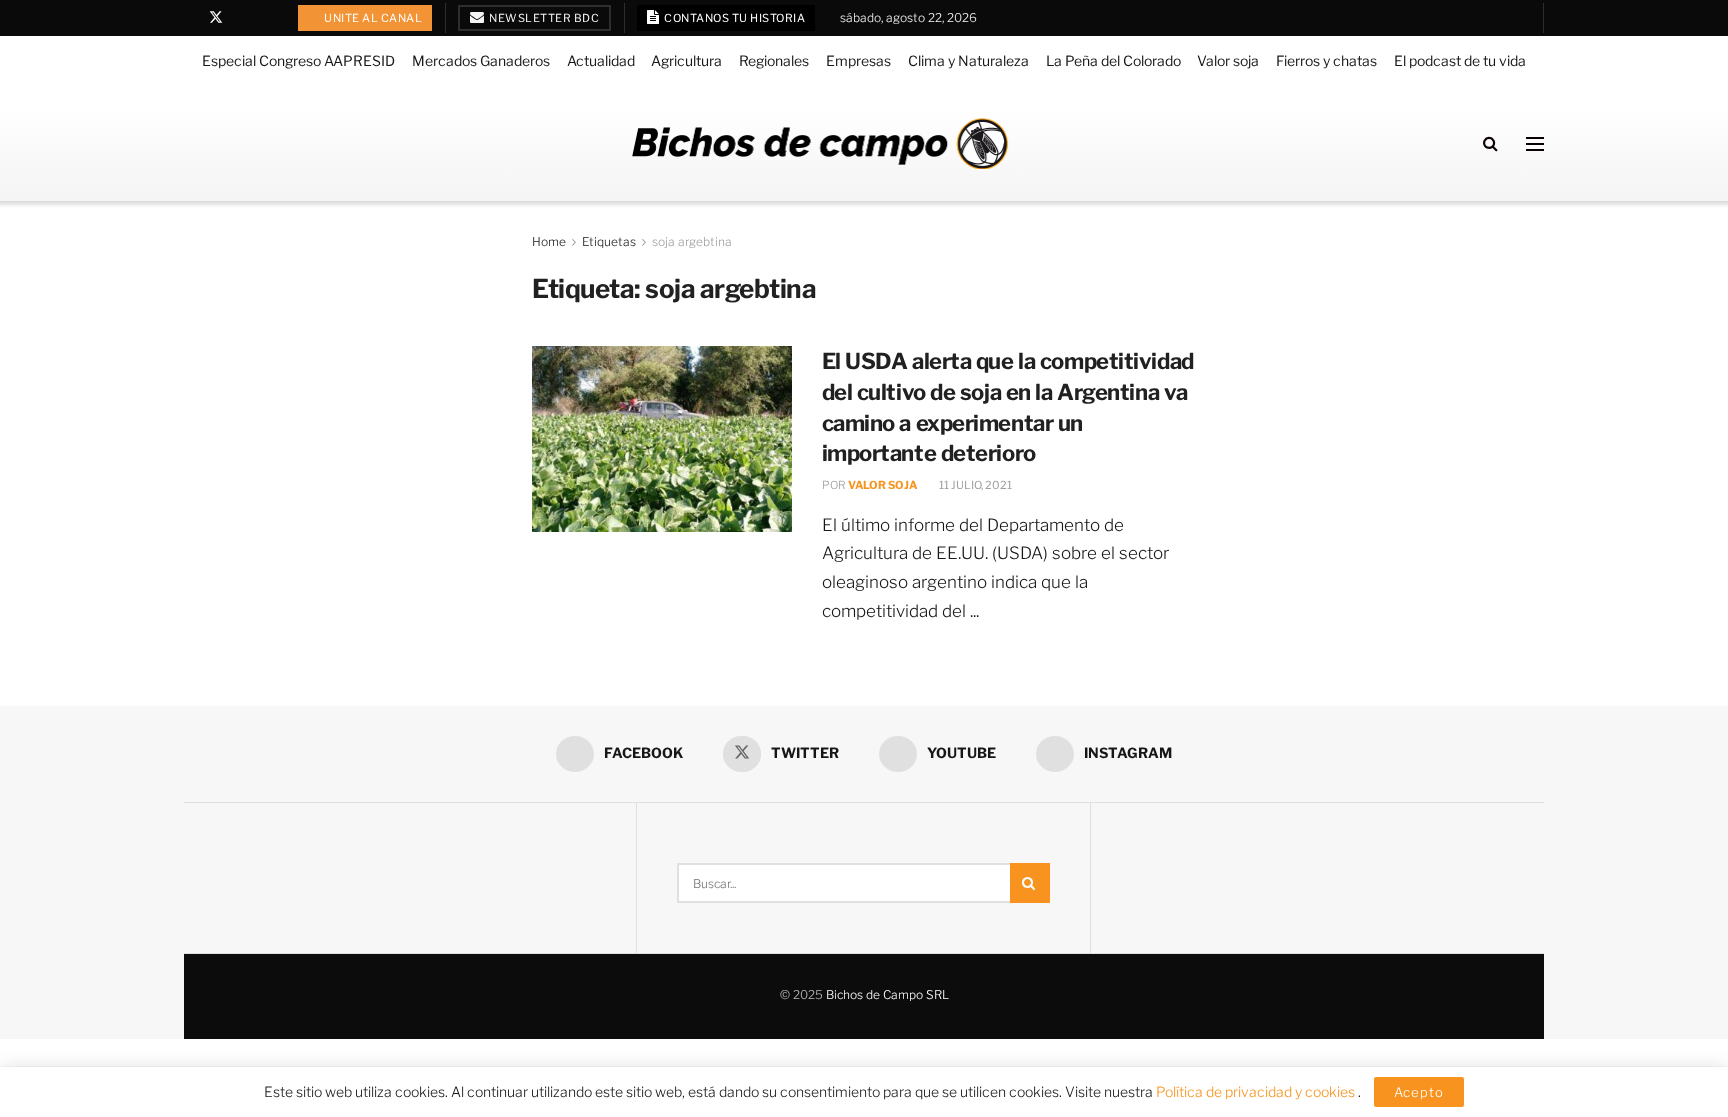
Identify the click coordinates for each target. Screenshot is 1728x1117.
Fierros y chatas (1326, 60)
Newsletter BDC (543, 18)
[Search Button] (1490, 143)
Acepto (1419, 1092)
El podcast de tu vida (1460, 60)
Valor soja (1228, 60)
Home (549, 241)
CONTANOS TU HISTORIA (734, 18)
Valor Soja (882, 485)
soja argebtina (692, 241)
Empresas (858, 60)
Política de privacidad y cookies (1257, 1091)
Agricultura (686, 60)
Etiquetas (609, 241)
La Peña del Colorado (1113, 60)
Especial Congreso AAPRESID (298, 60)
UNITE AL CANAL (372, 18)
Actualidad (601, 60)
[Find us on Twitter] (216, 18)
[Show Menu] (1535, 144)
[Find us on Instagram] (267, 18)
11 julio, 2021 (974, 485)
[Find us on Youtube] (242, 18)
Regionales (774, 60)
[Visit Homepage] (820, 143)
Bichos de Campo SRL (887, 994)
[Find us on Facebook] (189, 18)
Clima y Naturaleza (968, 60)
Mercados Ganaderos (481, 60)
